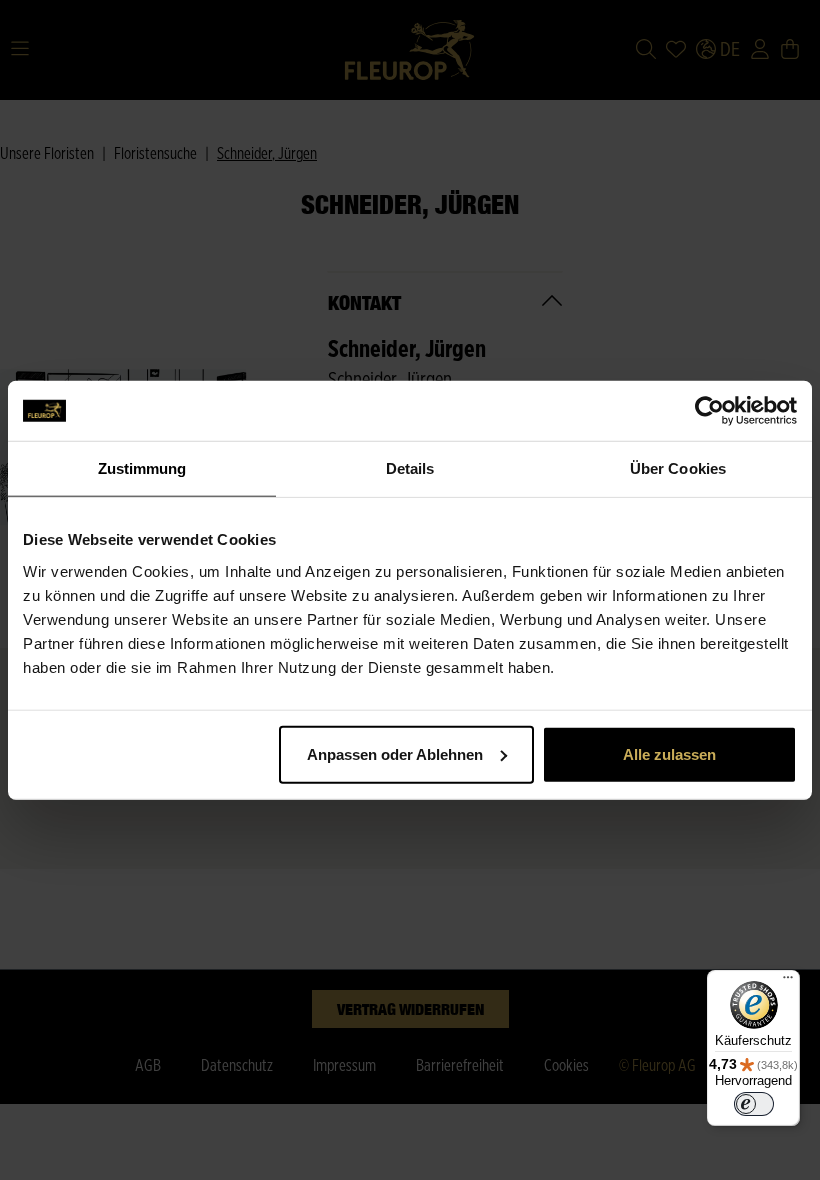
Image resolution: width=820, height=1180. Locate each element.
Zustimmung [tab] (142, 468)
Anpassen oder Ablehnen (395, 753)
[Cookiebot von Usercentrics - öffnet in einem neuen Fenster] (709, 411)
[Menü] (788, 982)
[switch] (754, 1104)
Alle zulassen (669, 753)
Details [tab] (410, 468)
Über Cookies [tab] (678, 468)
